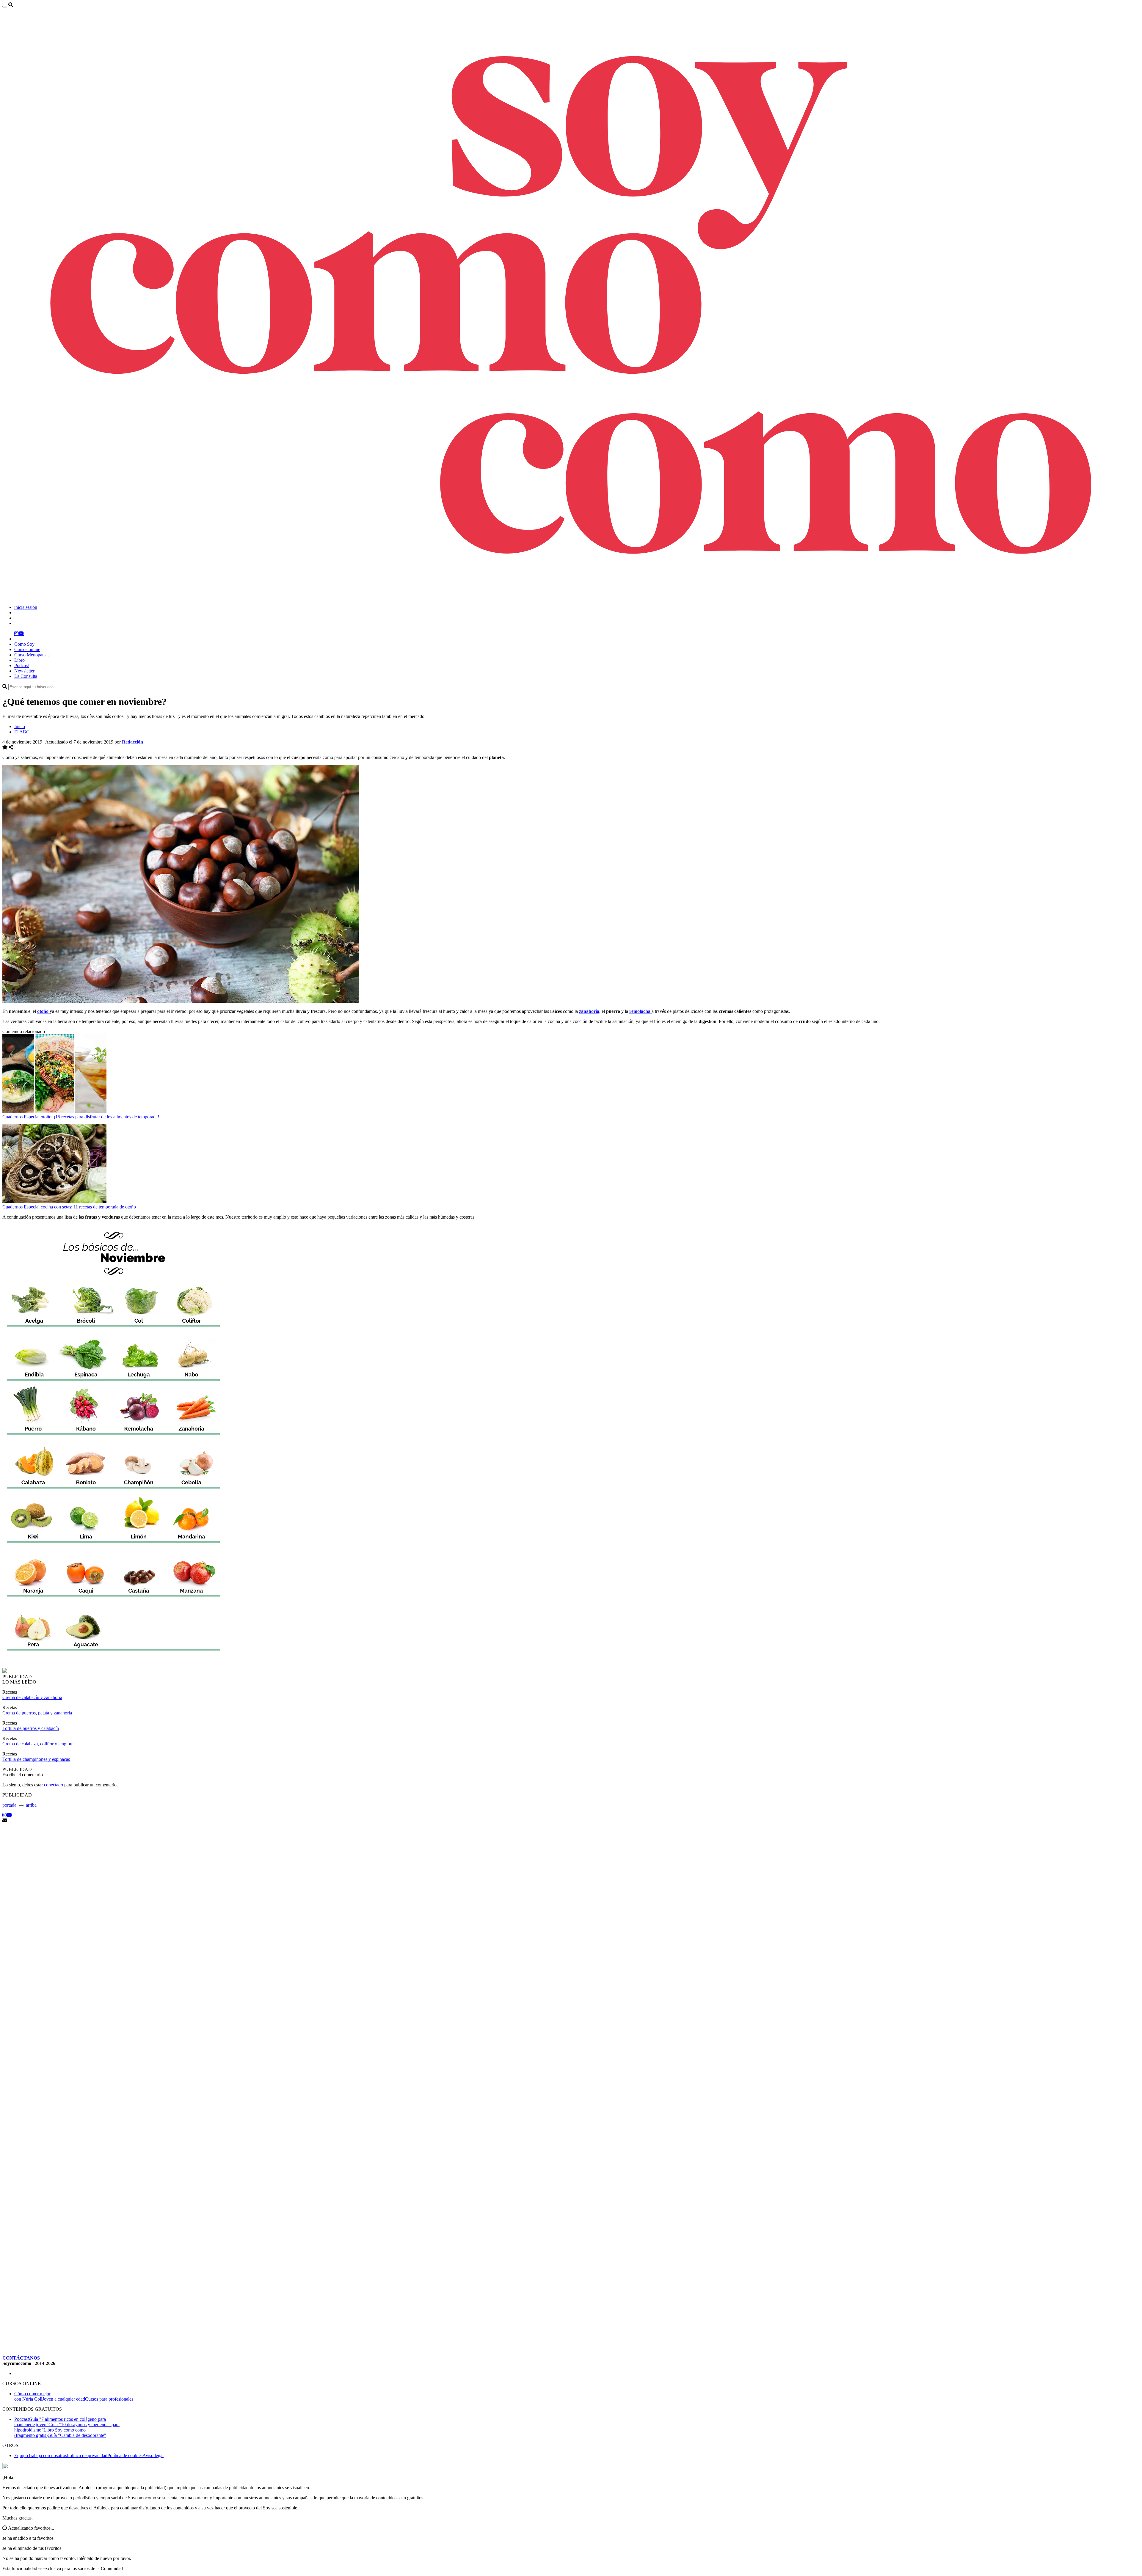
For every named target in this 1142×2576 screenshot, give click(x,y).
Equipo (21, 2455)
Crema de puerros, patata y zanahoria (37, 1713)
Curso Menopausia (32, 655)
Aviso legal (153, 2455)
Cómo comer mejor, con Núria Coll (33, 2396)
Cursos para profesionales (109, 2399)
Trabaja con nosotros (47, 2455)
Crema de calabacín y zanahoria (32, 1697)
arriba (31, 1805)
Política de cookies (125, 2455)
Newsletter (24, 671)
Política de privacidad (87, 2455)
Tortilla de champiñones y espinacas (36, 1759)
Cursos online (27, 649)
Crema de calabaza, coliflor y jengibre (38, 1744)
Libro (19, 660)
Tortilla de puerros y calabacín (31, 1728)
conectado (54, 1785)
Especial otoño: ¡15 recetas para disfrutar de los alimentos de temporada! (91, 1117)
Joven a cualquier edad (64, 2399)
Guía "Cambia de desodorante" (77, 2435)
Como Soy (24, 644)
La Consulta (26, 676)
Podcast (22, 665)
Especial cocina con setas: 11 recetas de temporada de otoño (80, 1207)
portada (10, 1805)
